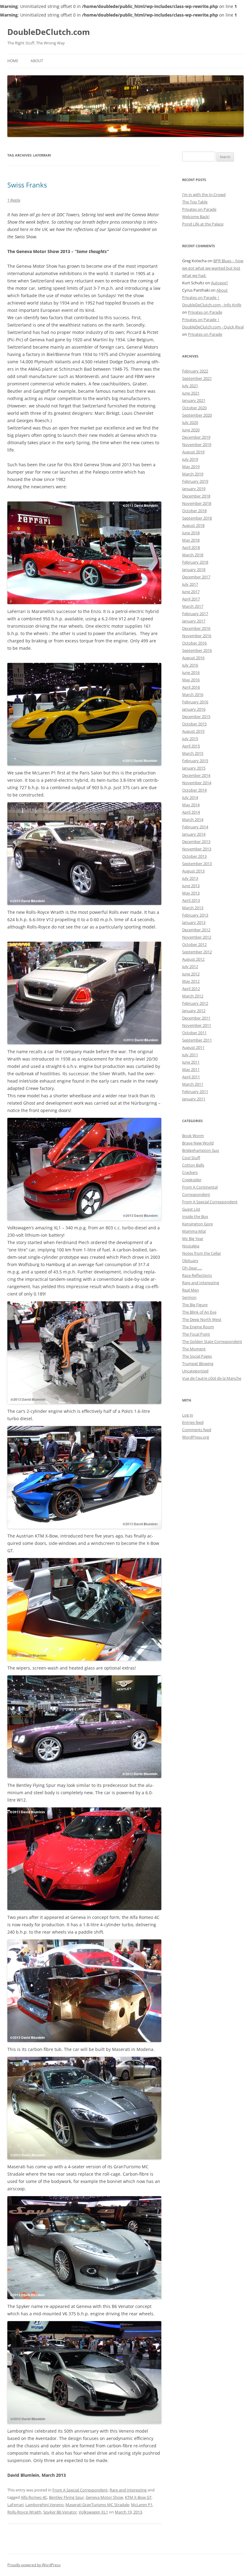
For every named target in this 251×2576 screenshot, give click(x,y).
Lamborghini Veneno (45, 2505)
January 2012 (194, 1011)
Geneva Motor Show (104, 2497)
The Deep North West (202, 1319)
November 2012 (197, 937)
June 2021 (191, 393)
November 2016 (197, 636)
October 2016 (194, 643)
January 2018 (194, 569)
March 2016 (193, 694)
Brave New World (198, 1143)
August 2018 (193, 525)
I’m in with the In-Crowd (204, 195)
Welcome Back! (196, 217)
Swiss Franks (27, 185)
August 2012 (193, 959)
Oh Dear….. (192, 1268)
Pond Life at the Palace (203, 224)
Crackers (190, 1172)
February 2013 (195, 915)
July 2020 (190, 422)
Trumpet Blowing (198, 1364)
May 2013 (191, 893)
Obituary (190, 1261)
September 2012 (197, 952)
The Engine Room (198, 1327)
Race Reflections (197, 1275)
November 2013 (197, 849)
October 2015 (194, 724)
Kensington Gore (197, 1224)
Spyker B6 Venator (60, 2512)
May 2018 (191, 540)
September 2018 (197, 518)
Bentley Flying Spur (66, 2497)
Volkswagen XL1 (93, 2512)
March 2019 (193, 474)
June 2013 (191, 886)
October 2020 (194, 408)
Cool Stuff (191, 1158)
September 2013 (197, 864)
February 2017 (195, 614)
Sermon (189, 1297)
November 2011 (197, 1025)
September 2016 (197, 650)
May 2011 (191, 1069)
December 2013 (196, 842)
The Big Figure (195, 1305)
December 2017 (196, 577)
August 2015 (193, 731)
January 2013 (194, 922)
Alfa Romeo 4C (34, 2497)
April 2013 (191, 900)
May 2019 (191, 467)
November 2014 (197, 783)
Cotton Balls (193, 1165)
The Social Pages (197, 1356)
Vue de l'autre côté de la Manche (212, 1378)
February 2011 (195, 1091)
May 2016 (191, 680)
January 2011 (194, 1099)
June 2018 (191, 533)
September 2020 (197, 415)
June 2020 (191, 430)
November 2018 (197, 503)
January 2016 (194, 709)
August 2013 (193, 871)
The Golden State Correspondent (212, 1341)
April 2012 (191, 989)
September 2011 (197, 1040)
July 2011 (190, 1055)
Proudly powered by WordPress (34, 2565)
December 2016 (196, 628)
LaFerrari (15, 2505)
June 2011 (191, 1062)
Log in (188, 1415)
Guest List (191, 1209)
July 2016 (190, 665)
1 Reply (14, 200)
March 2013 (193, 908)
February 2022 (195, 371)
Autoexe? (219, 283)
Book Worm (193, 1136)
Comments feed (197, 1430)
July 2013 (190, 878)
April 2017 (191, 599)
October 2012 (194, 944)
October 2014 (194, 790)
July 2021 (190, 386)
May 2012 (191, 981)
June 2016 (191, 672)
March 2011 (193, 1084)
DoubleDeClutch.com (49, 32)
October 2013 (194, 856)
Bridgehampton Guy (201, 1150)
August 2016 (193, 658)
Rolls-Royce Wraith (24, 2512)
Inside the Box (195, 1216)
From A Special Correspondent (80, 2490)
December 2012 (196, 930)
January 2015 (194, 768)
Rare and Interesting (128, 2490)
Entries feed (193, 1422)
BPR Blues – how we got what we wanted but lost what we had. (213, 268)
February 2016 (195, 702)
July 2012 (190, 966)
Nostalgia (191, 1246)
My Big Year (193, 1239)
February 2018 (195, 562)
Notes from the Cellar (202, 1253)
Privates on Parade (199, 209)
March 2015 (193, 753)
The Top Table (195, 202)
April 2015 (191, 746)
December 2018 (196, 496)
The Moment (194, 1349)
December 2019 (196, 437)
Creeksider (192, 1180)
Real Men (191, 1290)
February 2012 (195, 1003)
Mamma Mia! (194, 1231)
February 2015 (195, 761)
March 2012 (193, 996)
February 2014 (195, 827)
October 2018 (194, 511)
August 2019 (193, 452)
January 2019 (194, 489)
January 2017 (194, 621)
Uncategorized (195, 1371)
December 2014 (196, 775)
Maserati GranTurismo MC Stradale (97, 2505)
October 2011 (194, 1033)
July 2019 (190, 459)
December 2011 (196, 1018)
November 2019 (197, 444)
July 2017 (190, 584)
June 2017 (191, 592)
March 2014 (193, 819)
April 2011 (191, 1077)
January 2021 (194, 400)
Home (13, 61)
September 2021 (197, 378)
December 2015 (196, 717)
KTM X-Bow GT (138, 2497)
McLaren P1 (142, 2505)
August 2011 (193, 1047)
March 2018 (193, 555)
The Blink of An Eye (199, 1312)
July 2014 (190, 797)
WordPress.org (196, 1437)
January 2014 (194, 834)
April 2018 (191, 547)
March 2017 (193, 606)
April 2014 (191, 812)
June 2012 (191, 974)
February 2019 (195, 481)
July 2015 (190, 739)
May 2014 (191, 805)
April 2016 (191, 687)
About (37, 61)
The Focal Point (196, 1334)
